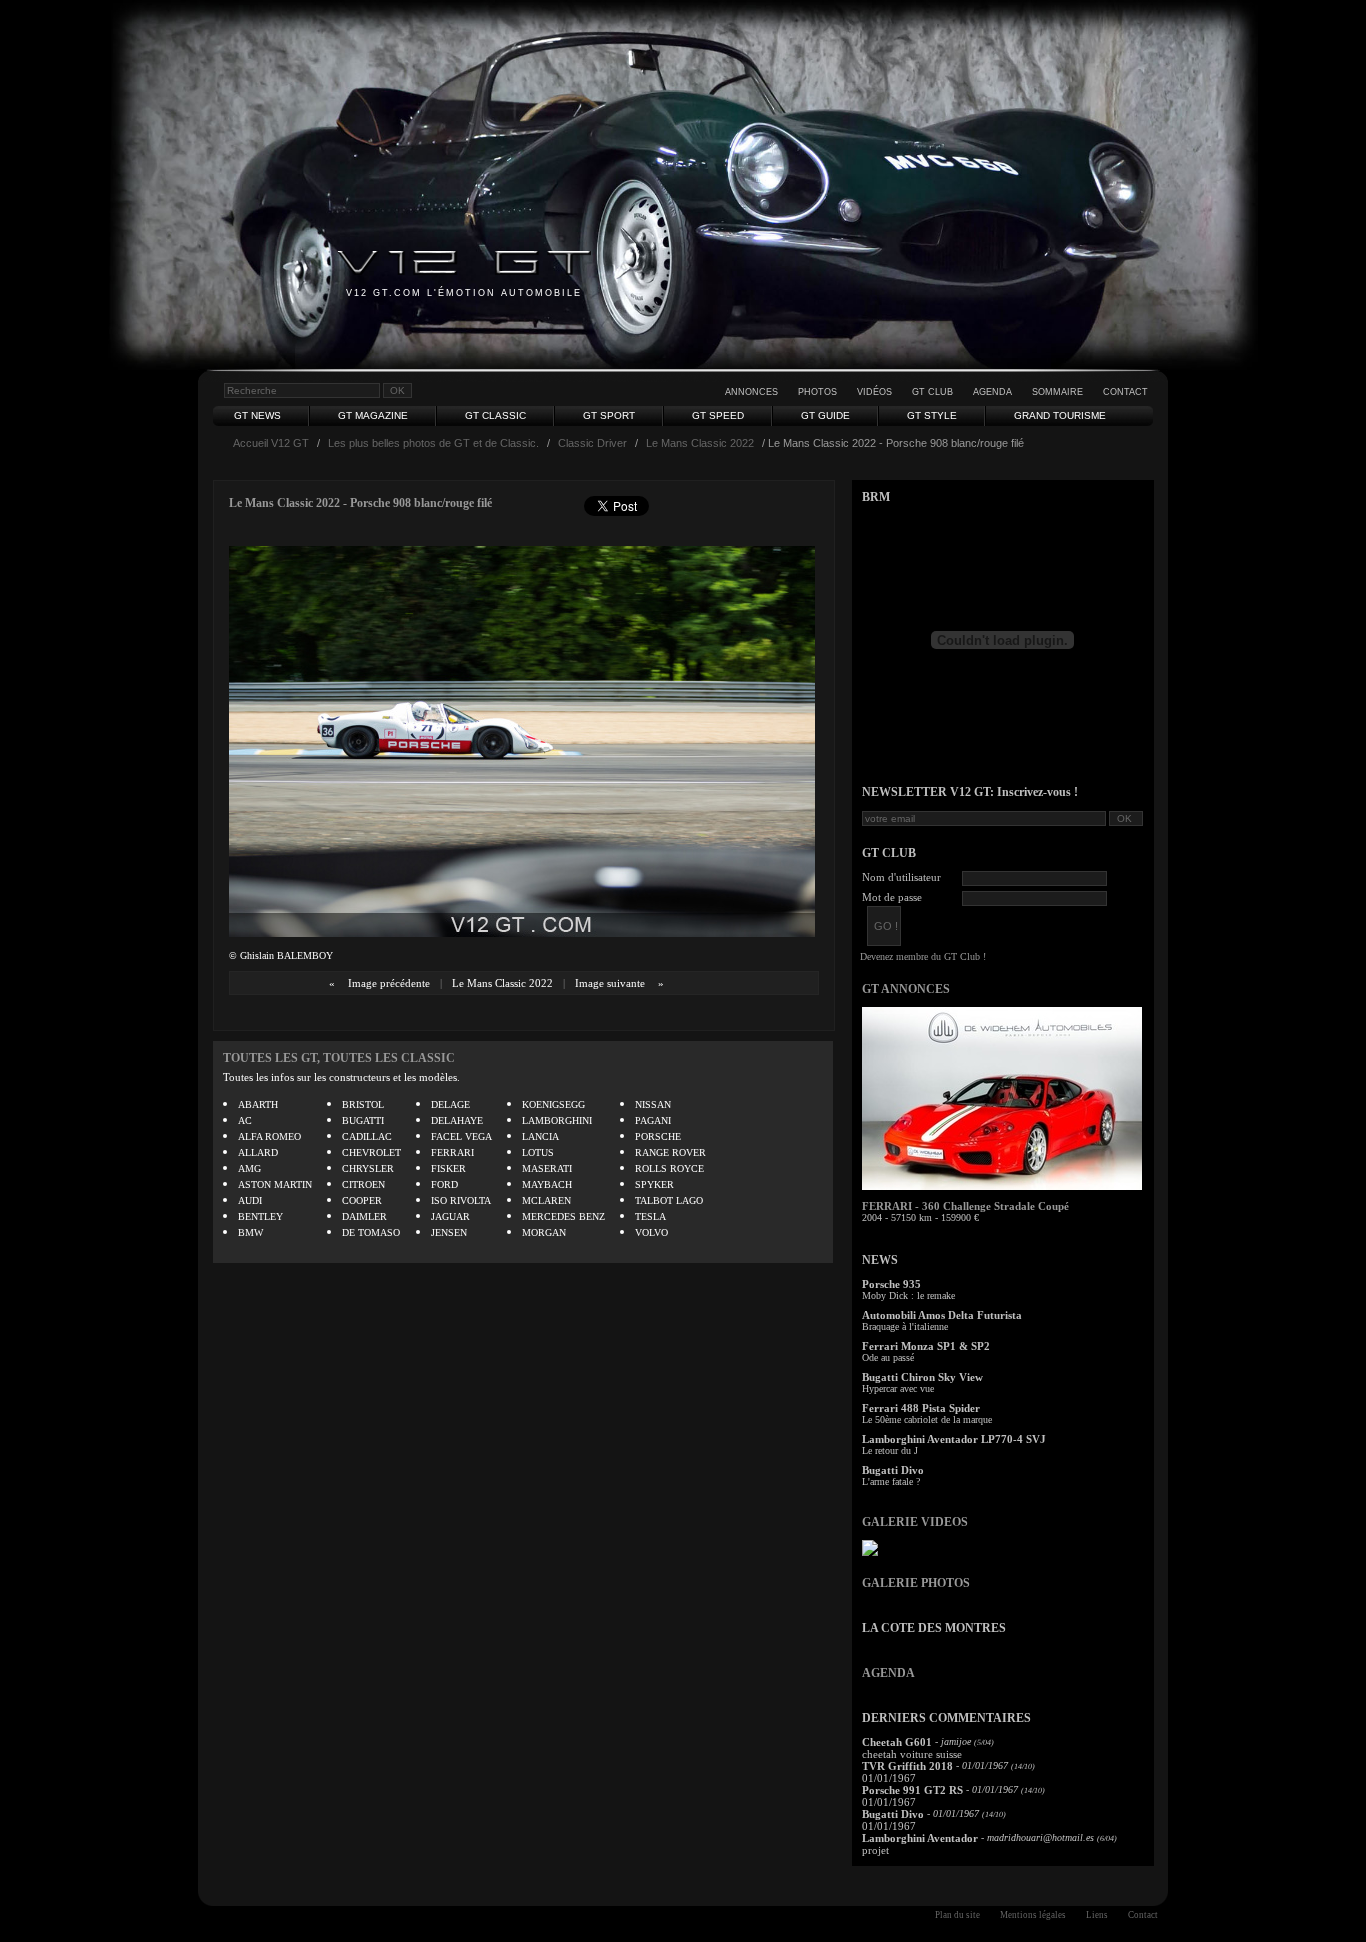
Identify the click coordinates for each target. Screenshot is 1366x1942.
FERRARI (452, 1152)
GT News (257, 415)
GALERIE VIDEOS (915, 1522)
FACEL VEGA (461, 1136)
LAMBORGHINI (557, 1120)
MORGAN (544, 1232)
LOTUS (538, 1152)
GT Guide (825, 415)
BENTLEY (260, 1216)
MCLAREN (546, 1200)
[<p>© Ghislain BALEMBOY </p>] (522, 932)
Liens (1097, 1915)
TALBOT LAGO (669, 1200)
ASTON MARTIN (275, 1184)
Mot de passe (892, 897)
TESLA (650, 1216)
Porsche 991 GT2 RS (912, 1790)
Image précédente (389, 983)
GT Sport (609, 415)
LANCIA (540, 1136)
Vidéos (874, 392)
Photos (817, 392)
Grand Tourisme (1060, 415)
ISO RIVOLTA (461, 1200)
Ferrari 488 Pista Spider (921, 1408)
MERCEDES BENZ (563, 1216)
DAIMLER (364, 1216)
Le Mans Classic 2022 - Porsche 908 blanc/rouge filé (360, 503)
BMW (250, 1232)
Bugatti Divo (893, 1470)
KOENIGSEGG (553, 1104)
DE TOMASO (371, 1232)
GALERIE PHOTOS (916, 1583)
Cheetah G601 (897, 1742)
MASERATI (547, 1168)
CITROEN (363, 1184)
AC (245, 1120)
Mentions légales (1033, 1915)
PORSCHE (658, 1136)
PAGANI (653, 1120)
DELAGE (450, 1104)
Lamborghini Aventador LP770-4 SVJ (954, 1439)
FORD (444, 1184)
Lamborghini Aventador (920, 1838)
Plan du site (957, 1915)
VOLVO (651, 1232)
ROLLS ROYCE (669, 1168)
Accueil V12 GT (271, 443)
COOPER (362, 1200)
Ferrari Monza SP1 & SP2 (926, 1346)
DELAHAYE (457, 1120)
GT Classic (495, 415)
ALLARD (258, 1152)
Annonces (751, 392)
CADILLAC (367, 1136)
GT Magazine (373, 415)
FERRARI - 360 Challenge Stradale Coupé (965, 1206)
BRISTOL (363, 1104)
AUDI (250, 1200)
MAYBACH (547, 1184)
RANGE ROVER (670, 1152)
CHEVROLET (371, 1152)
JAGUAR (450, 1216)
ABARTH (258, 1104)
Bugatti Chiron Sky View (922, 1377)
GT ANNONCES (906, 989)
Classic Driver (592, 443)
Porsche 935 (891, 1284)
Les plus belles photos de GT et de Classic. (433, 443)
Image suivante (610, 983)
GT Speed (718, 415)
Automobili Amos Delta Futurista (942, 1315)
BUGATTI (363, 1120)
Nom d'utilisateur (901, 877)
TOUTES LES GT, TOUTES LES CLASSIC (339, 1058)
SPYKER (654, 1184)
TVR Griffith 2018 (907, 1766)
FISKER (448, 1168)
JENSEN (449, 1232)
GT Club (932, 392)
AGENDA (888, 1673)
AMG (249, 1168)
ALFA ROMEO (269, 1136)
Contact (1125, 392)
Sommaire (1057, 392)
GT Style (932, 415)
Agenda (992, 392)
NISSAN (653, 1104)
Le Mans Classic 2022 (700, 443)
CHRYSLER (368, 1168)
